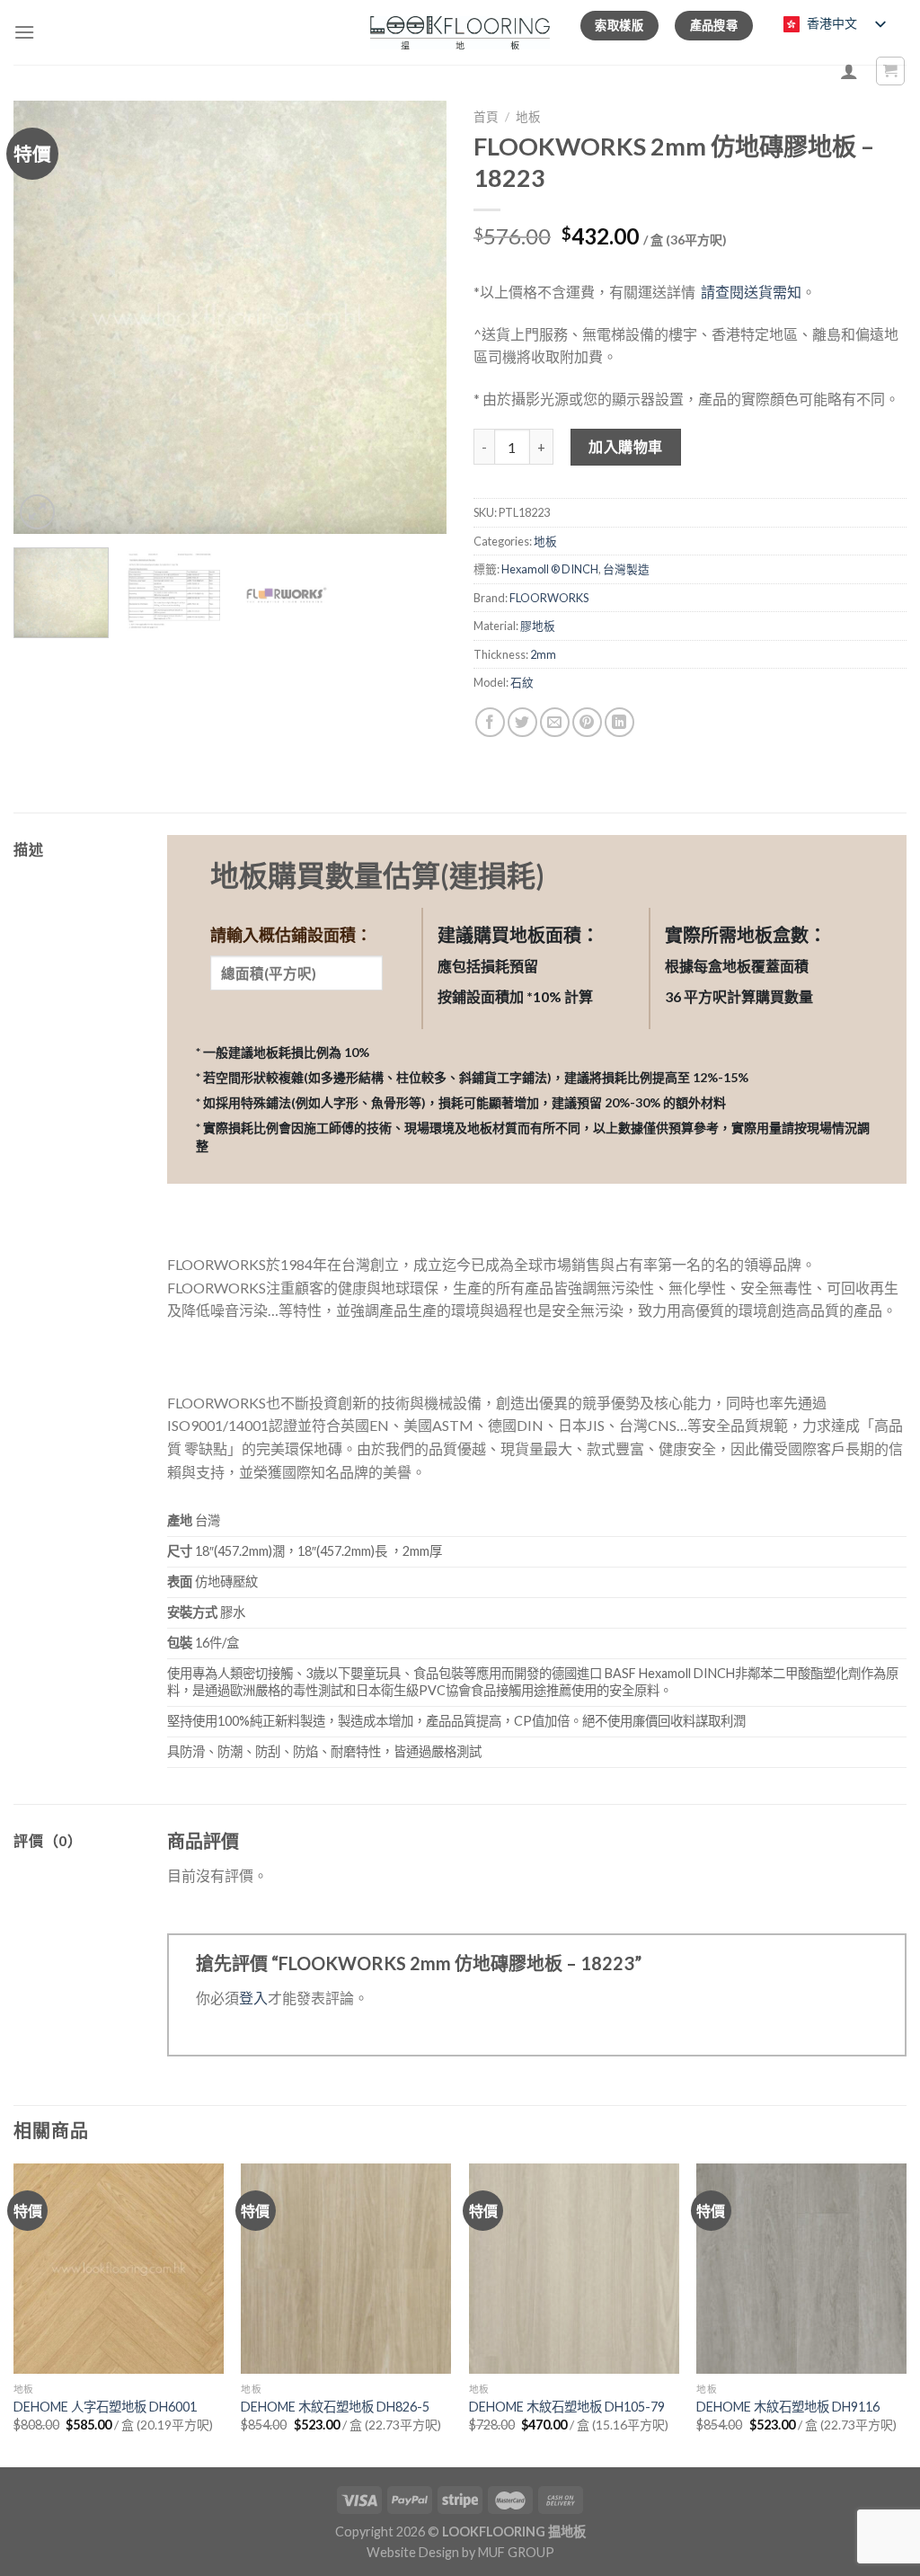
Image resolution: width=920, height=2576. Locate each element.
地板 (528, 117)
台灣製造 (626, 569)
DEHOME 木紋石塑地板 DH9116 (788, 2407)
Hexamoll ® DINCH (550, 569)
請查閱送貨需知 (751, 292)
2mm (543, 654)
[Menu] (24, 32)
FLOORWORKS (549, 598)
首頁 (486, 117)
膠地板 (538, 626)
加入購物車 (625, 446)
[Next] (415, 317)
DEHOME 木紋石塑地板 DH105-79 (567, 2407)
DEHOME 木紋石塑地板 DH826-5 (335, 2407)
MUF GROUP (516, 2552)
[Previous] (45, 317)
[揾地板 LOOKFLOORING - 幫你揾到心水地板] (460, 33)
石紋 (522, 682)
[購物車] (891, 71)
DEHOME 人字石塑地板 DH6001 (105, 2407)
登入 (253, 1998)
